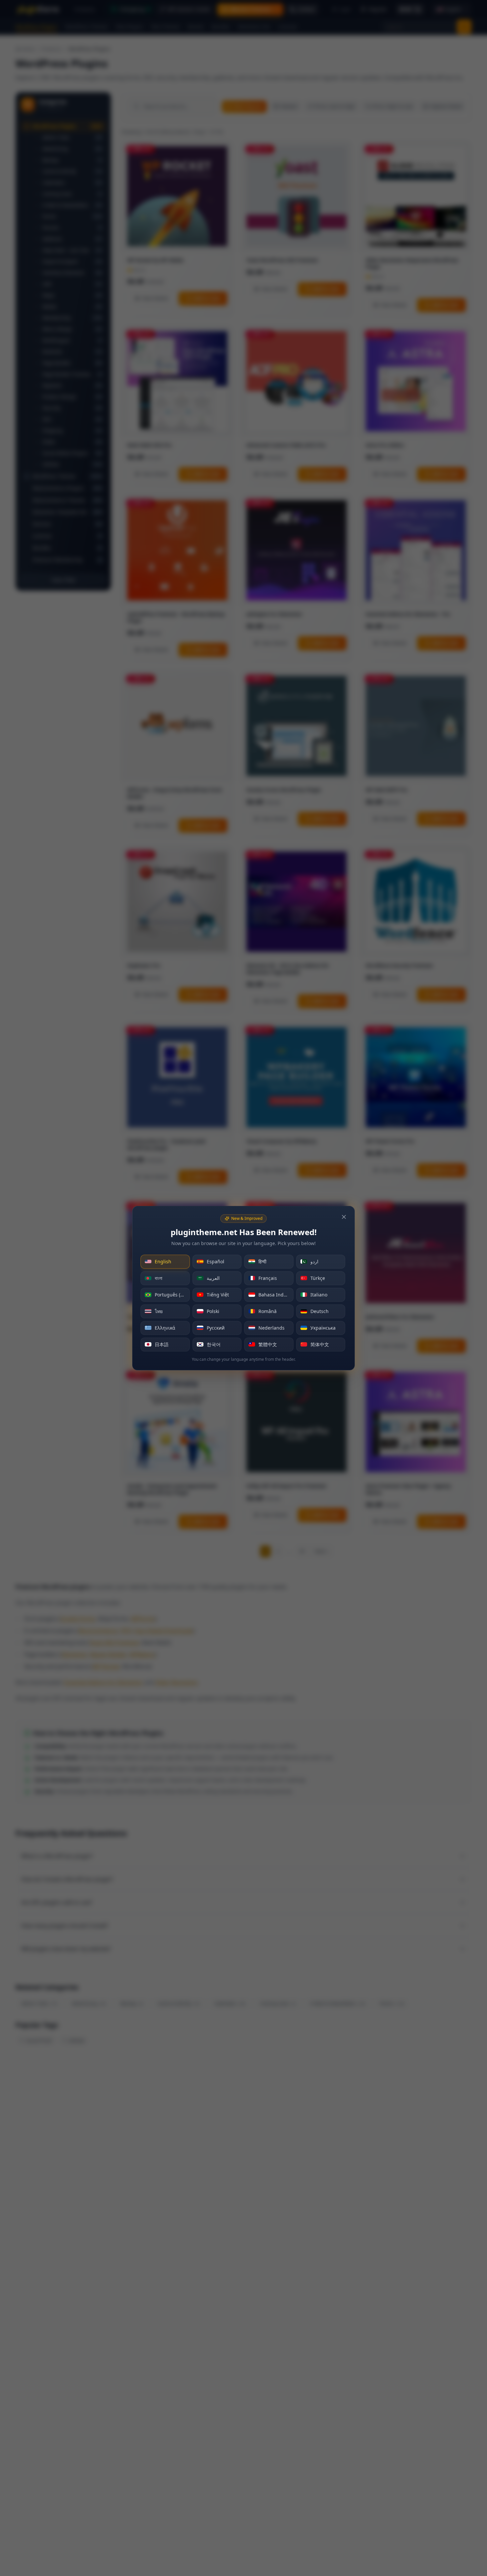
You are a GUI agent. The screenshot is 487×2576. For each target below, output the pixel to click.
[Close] (344, 1217)
